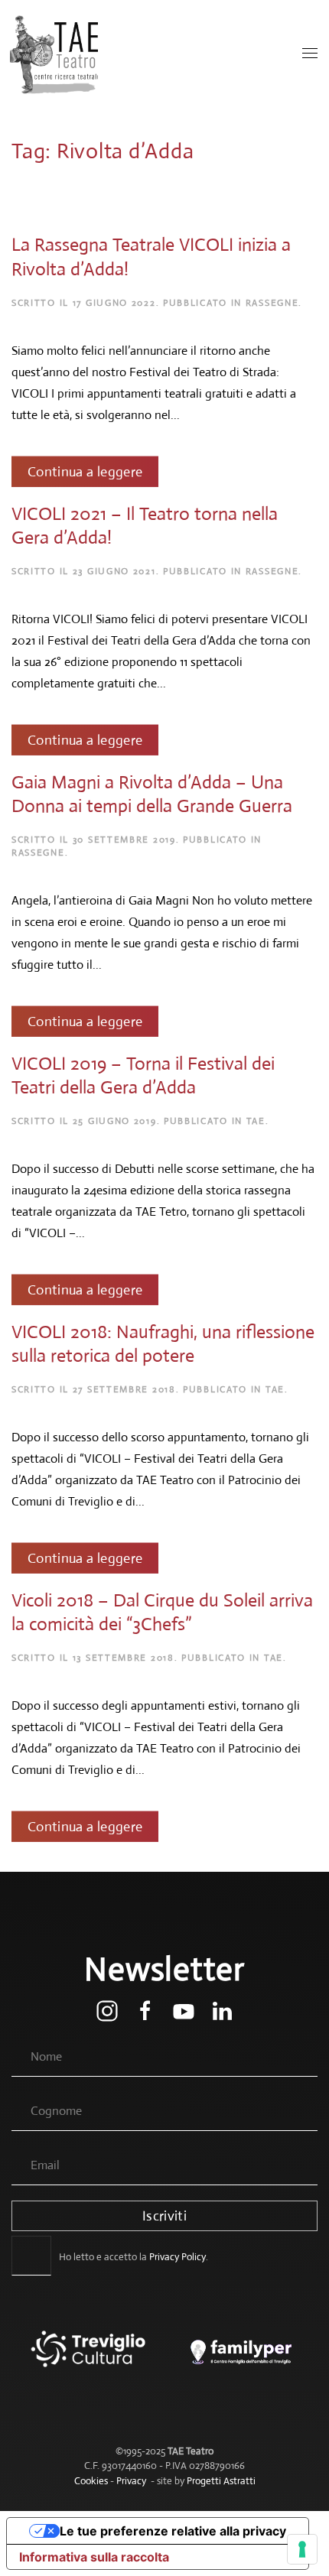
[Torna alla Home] (55, 54)
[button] (310, 54)
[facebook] (145, 2010)
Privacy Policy (178, 2257)
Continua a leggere (85, 471)
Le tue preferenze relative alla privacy (173, 2531)
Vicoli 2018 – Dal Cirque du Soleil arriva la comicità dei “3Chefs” (162, 1612)
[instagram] (107, 2010)
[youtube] (184, 2010)
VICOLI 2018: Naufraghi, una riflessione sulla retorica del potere (163, 1344)
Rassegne (272, 303)
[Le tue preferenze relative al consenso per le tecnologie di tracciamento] (302, 2549)
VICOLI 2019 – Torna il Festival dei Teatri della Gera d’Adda (143, 1075)
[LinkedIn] (222, 2010)
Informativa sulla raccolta (94, 2557)
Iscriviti (164, 2216)
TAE (256, 1121)
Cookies (91, 2481)
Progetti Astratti (221, 2481)
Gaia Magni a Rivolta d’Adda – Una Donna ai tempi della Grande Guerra (152, 793)
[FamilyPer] (241, 2360)
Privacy (131, 2481)
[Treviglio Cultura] (88, 2360)
